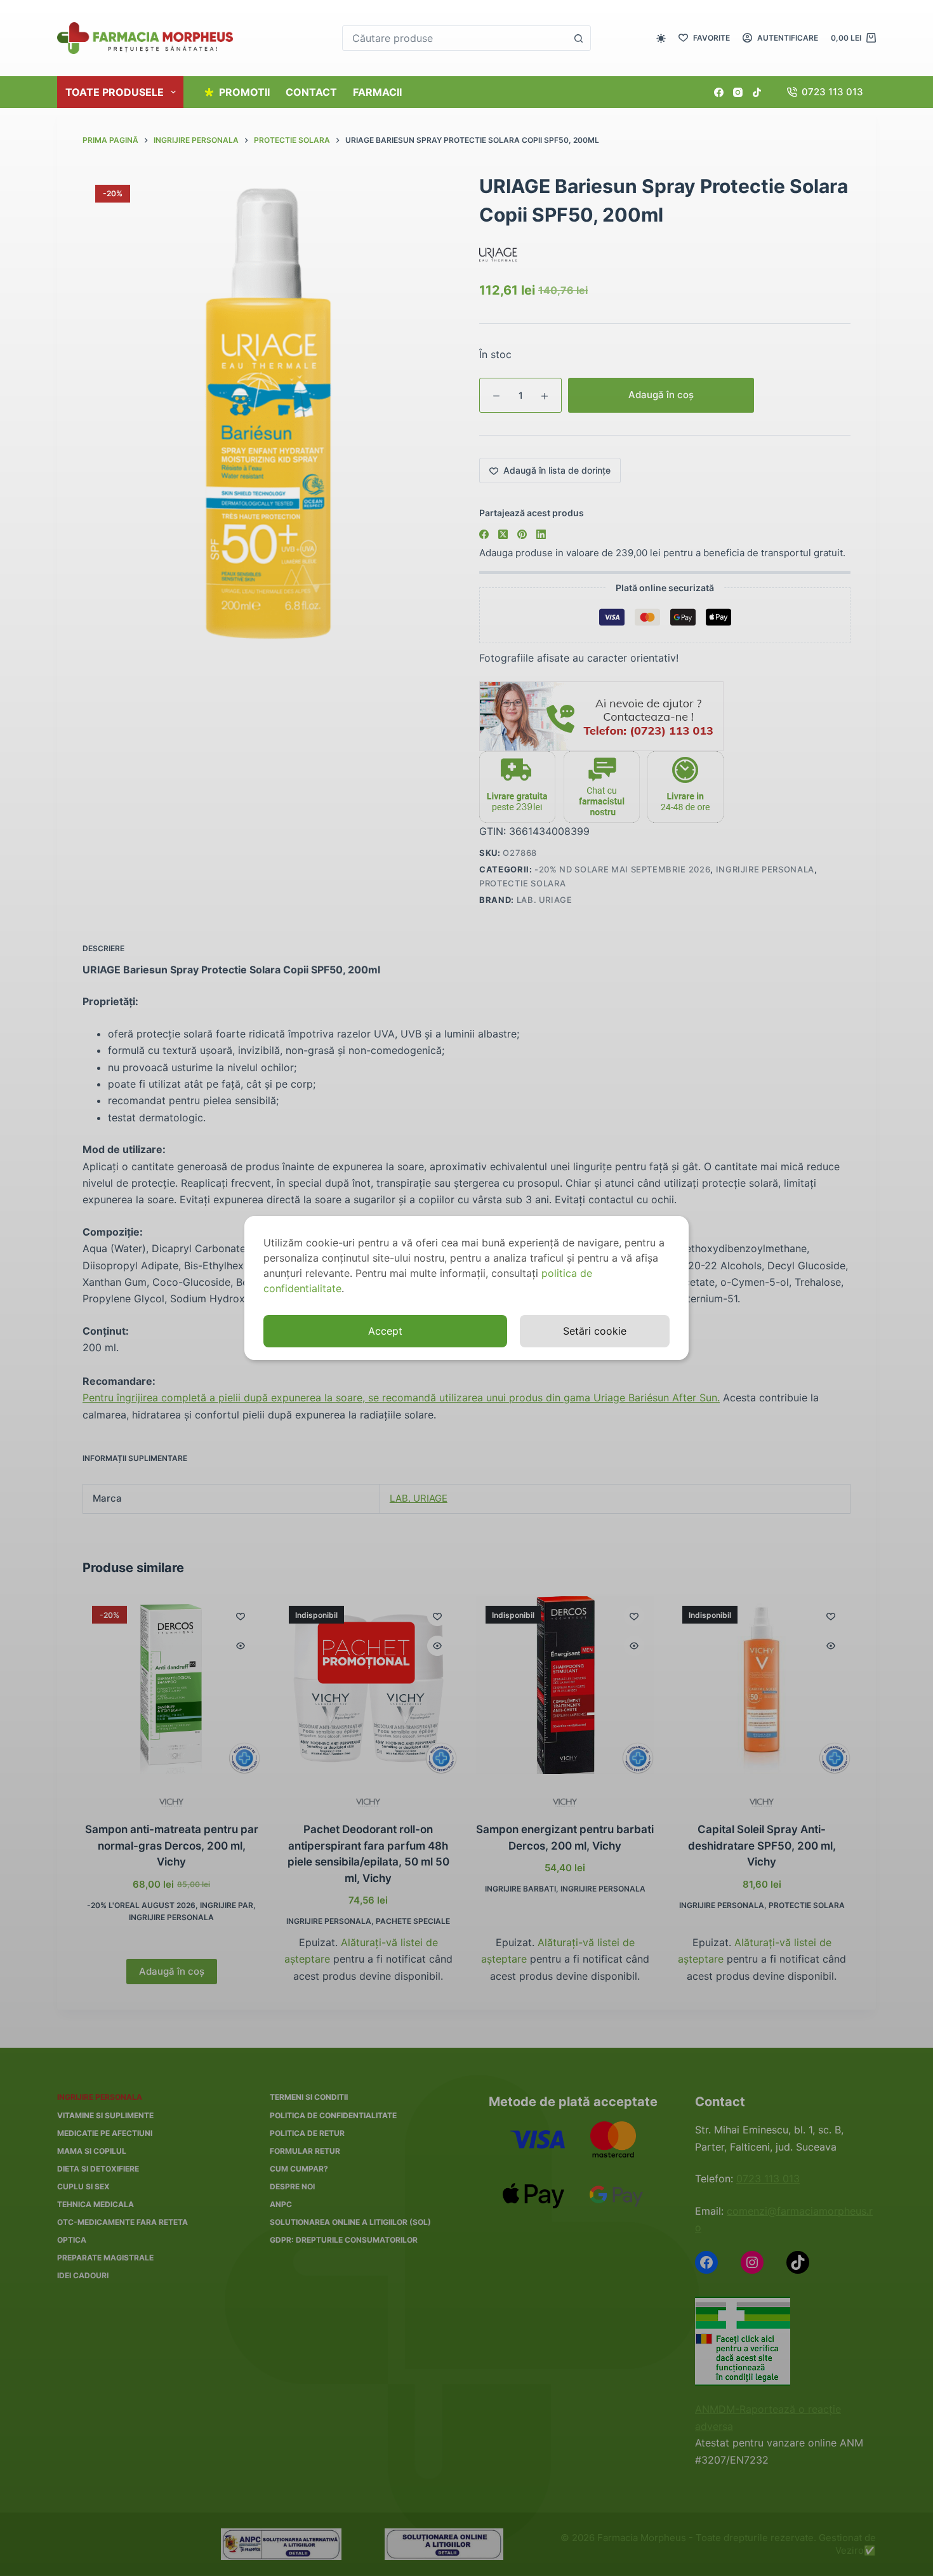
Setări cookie (595, 1331)
